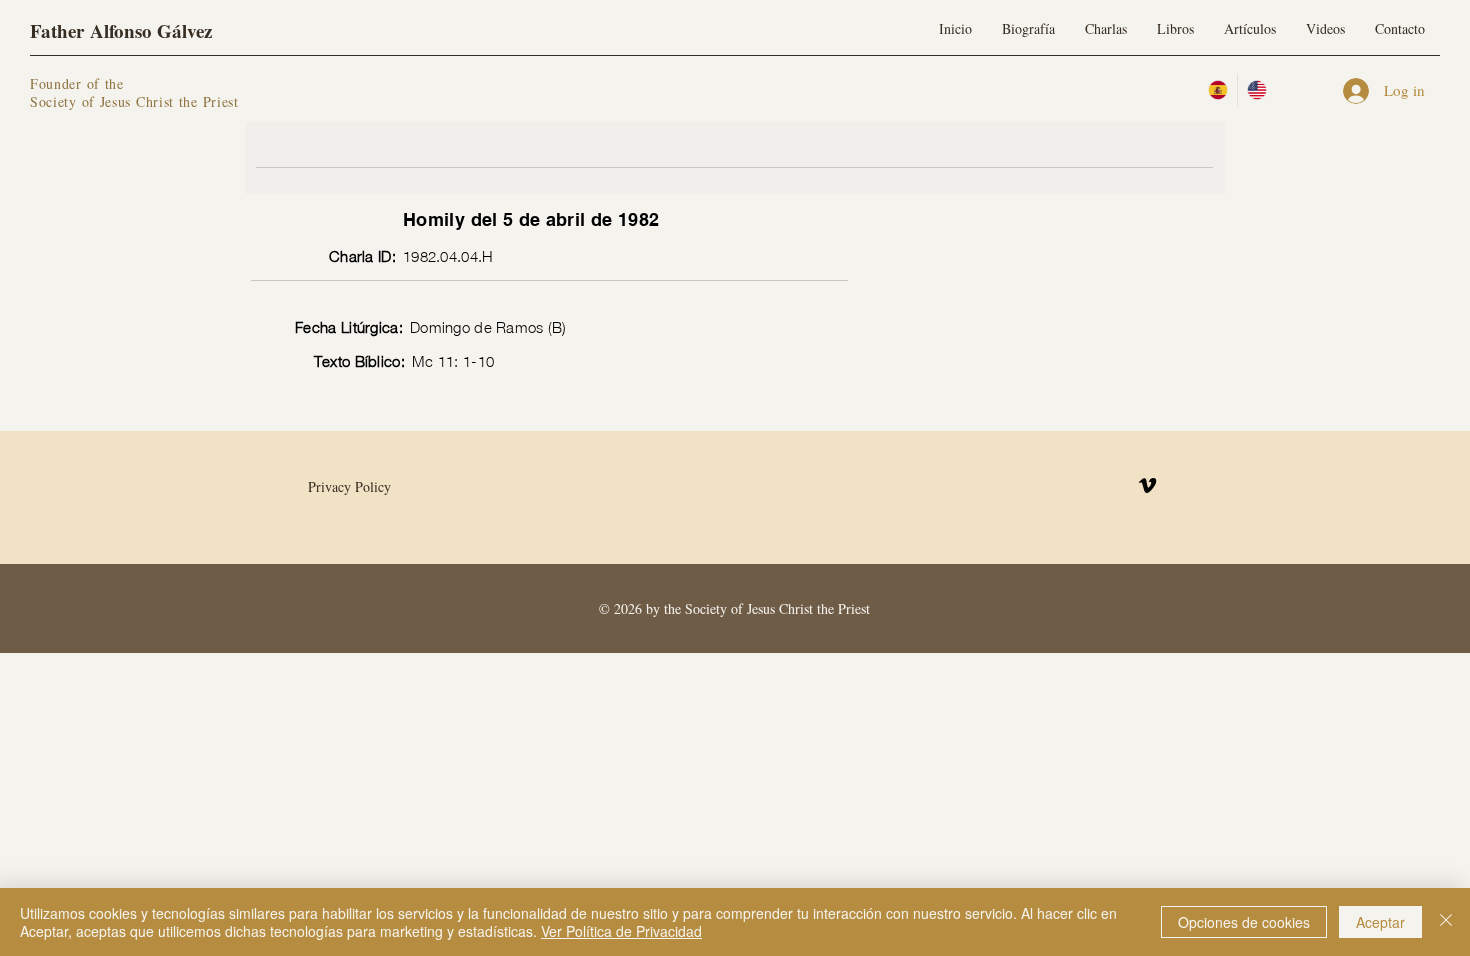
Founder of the (80, 83)
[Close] (1446, 922)
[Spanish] (1218, 90)
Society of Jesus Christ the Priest (134, 101)
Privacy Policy (349, 486)
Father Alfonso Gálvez (121, 30)
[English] (1256, 90)
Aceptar (1380, 922)
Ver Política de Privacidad (621, 931)
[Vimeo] (1147, 485)
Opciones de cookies (1244, 922)
